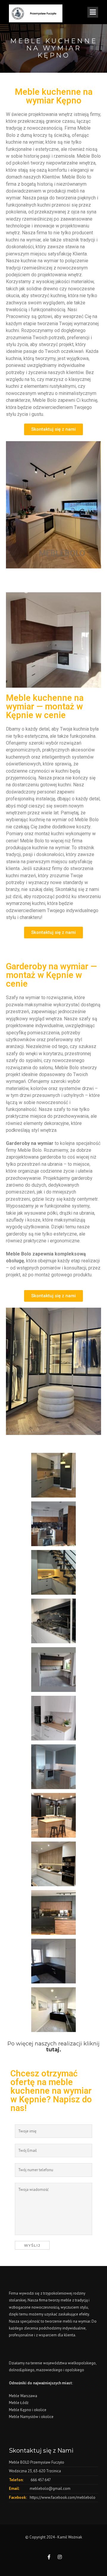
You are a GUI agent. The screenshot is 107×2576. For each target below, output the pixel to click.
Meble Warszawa (23, 2396)
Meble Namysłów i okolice (31, 2417)
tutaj (53, 2050)
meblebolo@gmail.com (50, 2489)
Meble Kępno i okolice (28, 2410)
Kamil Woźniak (70, 2537)
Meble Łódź (19, 2403)
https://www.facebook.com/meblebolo (63, 2497)
